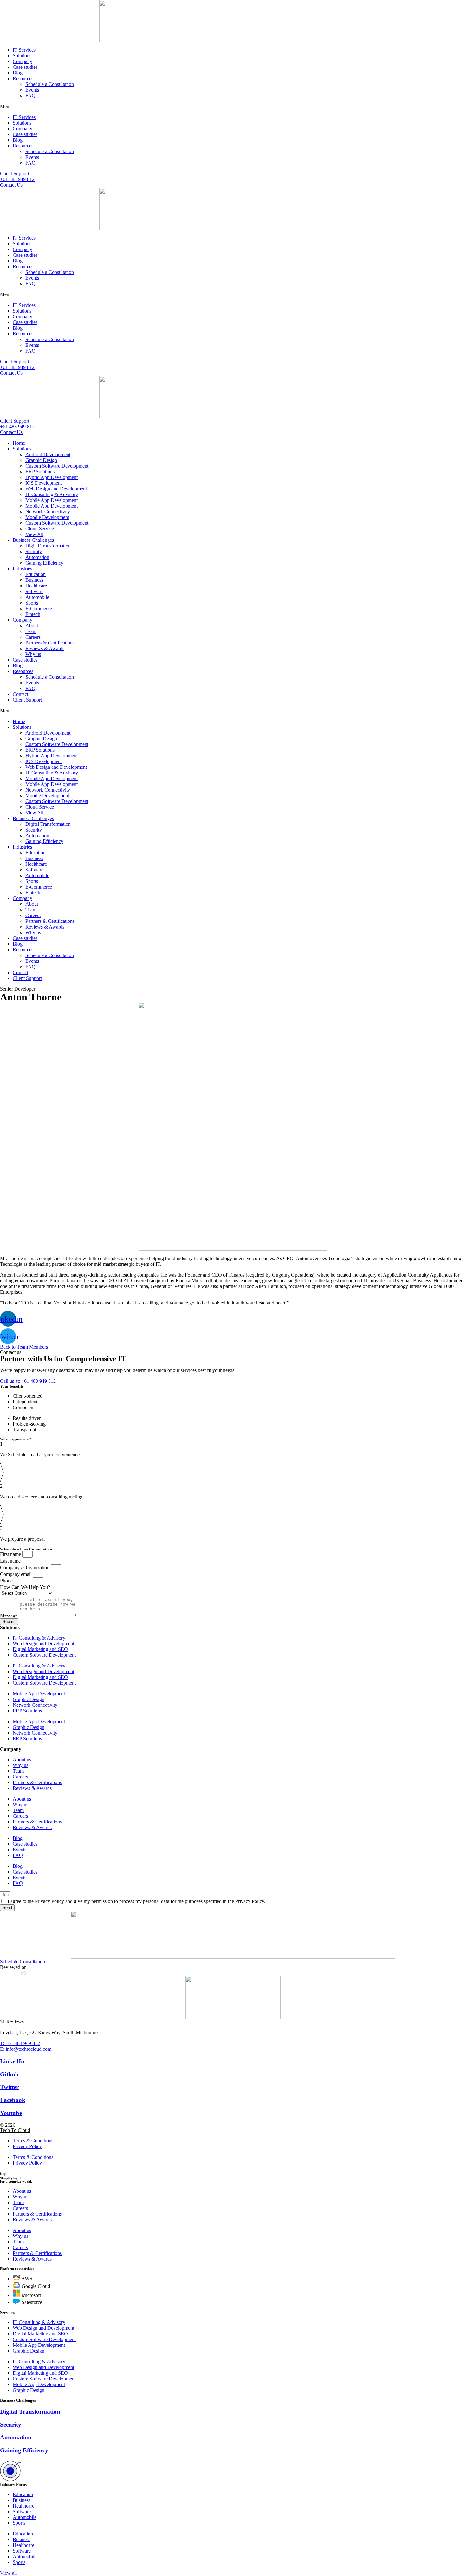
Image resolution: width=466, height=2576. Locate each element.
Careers (33, 637)
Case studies (25, 67)
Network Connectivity (48, 511)
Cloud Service (40, 529)
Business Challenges (33, 540)
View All (34, 534)
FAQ (30, 96)
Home (19, 443)
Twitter (9, 2087)
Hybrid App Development (52, 477)
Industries (22, 569)
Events (32, 90)
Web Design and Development (56, 489)
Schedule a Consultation (50, 84)
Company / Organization (25, 1567)
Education (36, 574)
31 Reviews (12, 2022)
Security (34, 551)
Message (9, 1615)
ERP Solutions (40, 472)
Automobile (37, 597)
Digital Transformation (48, 546)
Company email (16, 1574)
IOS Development (44, 483)
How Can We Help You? (25, 1587)
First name (11, 1554)
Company (23, 61)
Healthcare (36, 586)
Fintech (33, 614)
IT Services (24, 50)
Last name (11, 1561)
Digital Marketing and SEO (40, 1649)
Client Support (27, 700)
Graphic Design (41, 460)
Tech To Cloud (15, 2130)
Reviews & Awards (45, 648)
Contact (20, 694)
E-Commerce (39, 608)
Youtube (11, 2113)
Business (34, 580)
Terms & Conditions (33, 2141)
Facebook (13, 2100)
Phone (7, 1581)
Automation (37, 557)
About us (22, 1760)
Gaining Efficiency (44, 563)
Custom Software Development (57, 466)
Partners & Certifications (50, 643)
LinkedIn (12, 2061)
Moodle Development (47, 517)
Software (34, 591)
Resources (23, 78)
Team (31, 631)
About (32, 626)
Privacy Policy (27, 2146)
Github (9, 2074)
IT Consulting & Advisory (52, 494)
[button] (233, 107)
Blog (18, 73)
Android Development (48, 454)
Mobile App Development (52, 500)
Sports (32, 603)
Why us (33, 654)
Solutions (22, 56)
